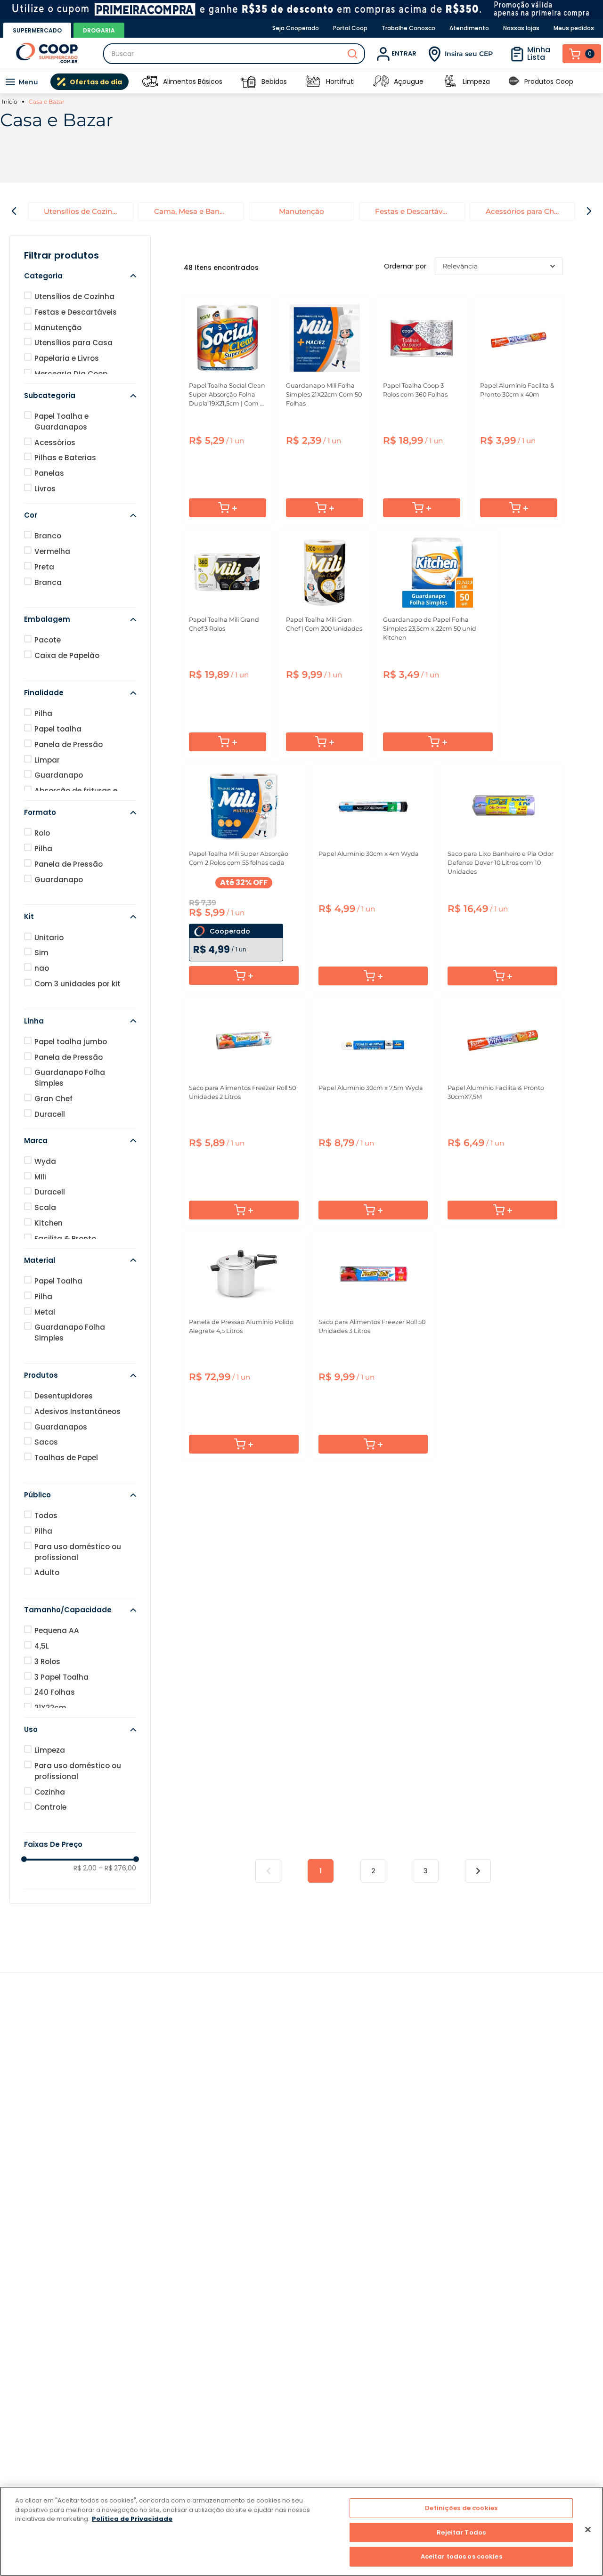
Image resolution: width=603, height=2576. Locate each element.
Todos (46, 1516)
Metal (45, 1312)
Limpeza (476, 81)
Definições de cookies (461, 2508)
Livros (45, 489)
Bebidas (274, 81)
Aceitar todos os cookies (461, 2556)
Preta (44, 567)
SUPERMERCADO (37, 30)
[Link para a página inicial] (11, 102)
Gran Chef (53, 1099)
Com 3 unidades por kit (77, 984)
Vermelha (52, 551)
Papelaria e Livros (67, 358)
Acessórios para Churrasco (530, 211)
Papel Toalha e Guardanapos (61, 422)
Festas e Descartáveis (414, 211)
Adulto (47, 1572)
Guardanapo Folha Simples (70, 1078)
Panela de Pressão (69, 744)
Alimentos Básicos (193, 81)
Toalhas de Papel (66, 1458)
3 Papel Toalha (61, 1677)
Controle (50, 1807)
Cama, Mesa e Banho (191, 211)
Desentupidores (64, 1396)
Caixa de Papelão (67, 655)
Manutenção (301, 211)
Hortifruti (340, 81)
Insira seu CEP (469, 54)
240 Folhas (55, 1692)
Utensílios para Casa (73, 343)
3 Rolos (47, 1662)
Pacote (48, 640)
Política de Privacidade (132, 2519)
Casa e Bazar (47, 102)
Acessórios (55, 443)
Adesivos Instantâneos (77, 1411)
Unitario (49, 938)
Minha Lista (539, 53)
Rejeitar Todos (461, 2532)
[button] (80, 276)
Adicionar (228, 508)
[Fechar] (588, 2530)
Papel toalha (58, 729)
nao (42, 968)
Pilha (43, 713)
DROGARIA (99, 30)
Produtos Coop (549, 81)
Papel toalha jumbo (71, 1042)
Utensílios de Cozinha (82, 211)
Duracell (50, 1114)
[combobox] (234, 54)
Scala (45, 1207)
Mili (40, 1177)
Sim (41, 953)
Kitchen (49, 1223)
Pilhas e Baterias (65, 458)
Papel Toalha (58, 1281)
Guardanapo (59, 775)
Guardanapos (61, 1427)
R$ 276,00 (117, 1868)
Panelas (49, 473)
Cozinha (50, 1792)
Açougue (409, 81)
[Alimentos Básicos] (150, 82)
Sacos (46, 1442)
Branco (48, 536)
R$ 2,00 (85, 1868)
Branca (48, 582)
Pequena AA (57, 1630)
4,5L (42, 1646)
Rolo (42, 833)
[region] (301, 2531)
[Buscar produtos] (352, 54)
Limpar (47, 760)
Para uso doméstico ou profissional (78, 1552)
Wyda (45, 1161)
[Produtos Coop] (514, 82)
